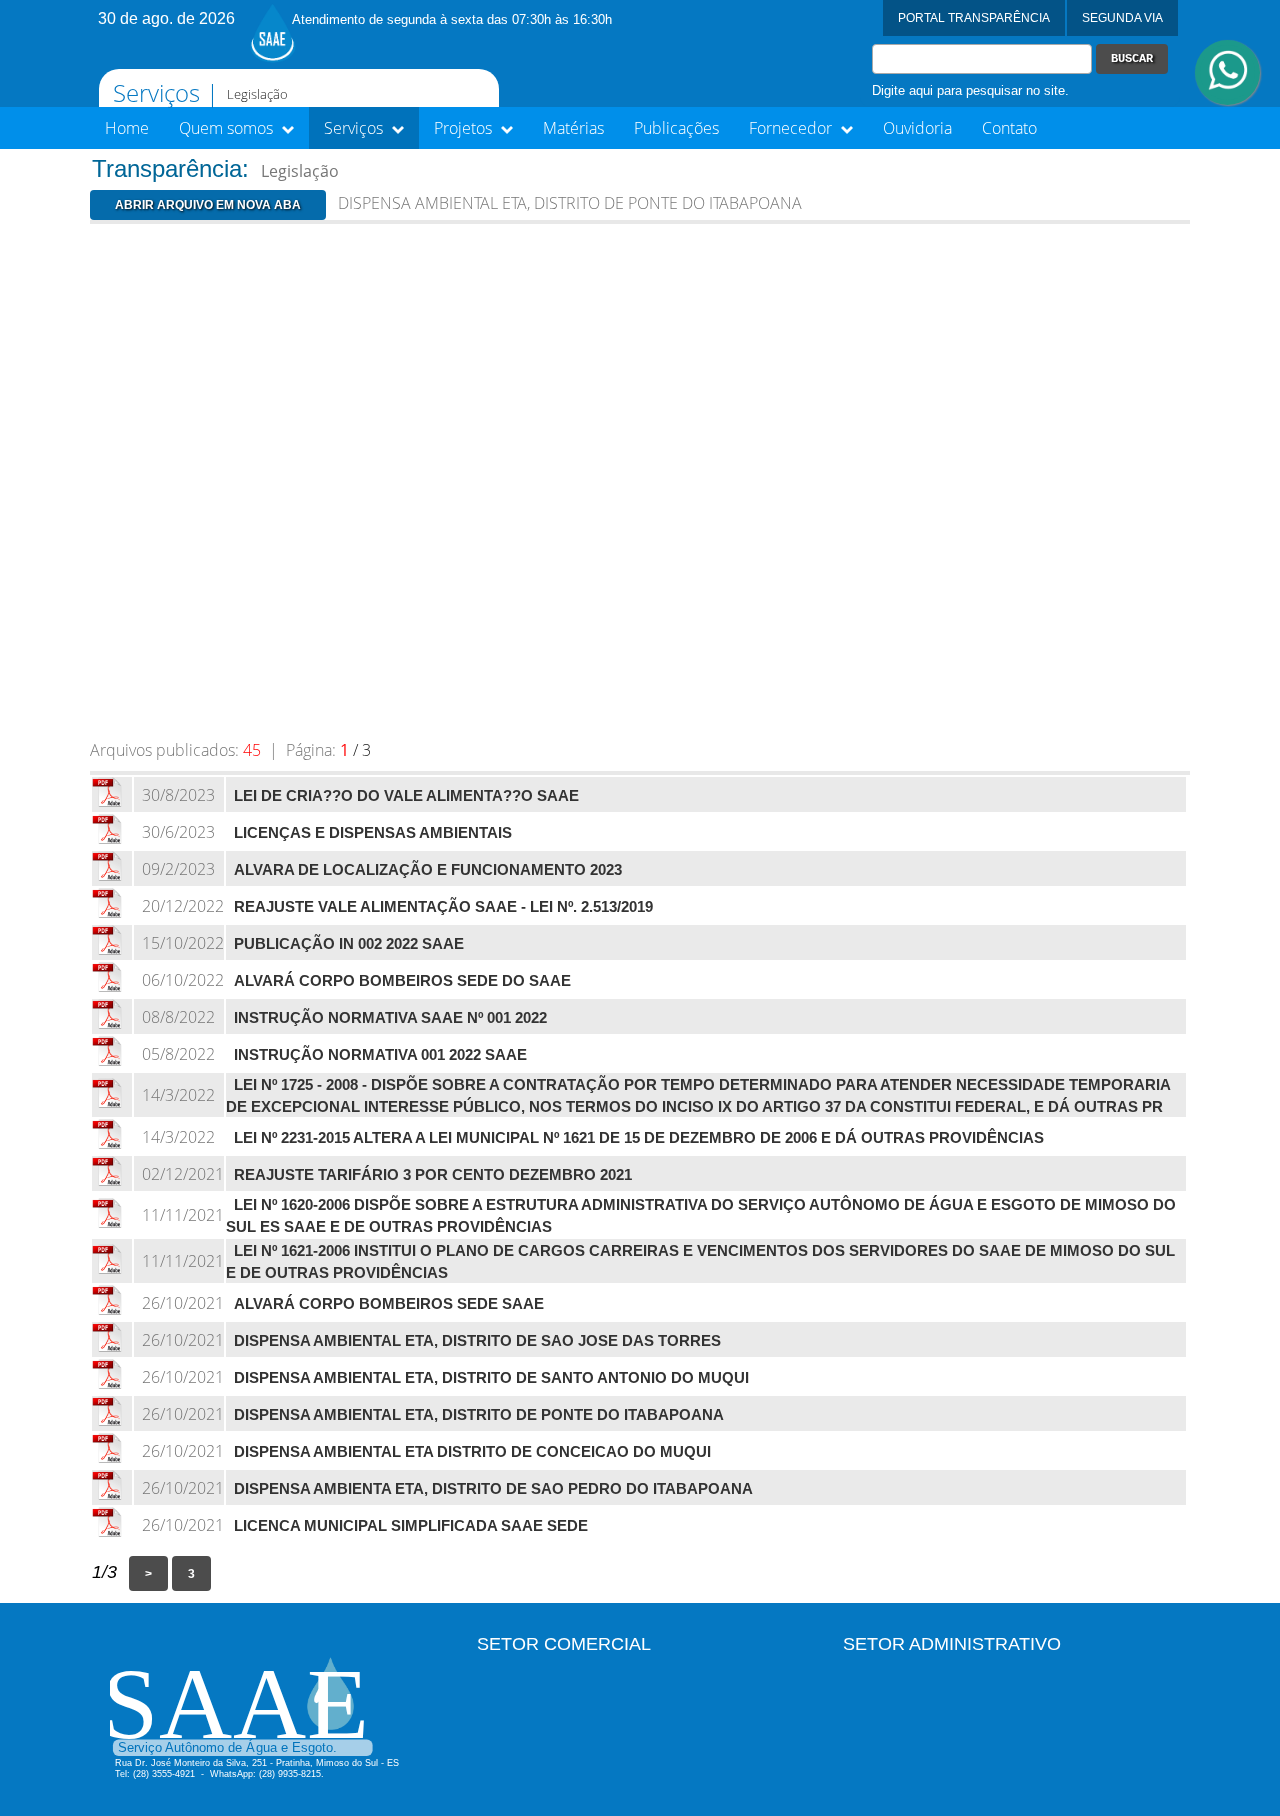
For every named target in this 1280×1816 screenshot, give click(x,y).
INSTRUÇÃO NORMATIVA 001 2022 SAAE (380, 1055)
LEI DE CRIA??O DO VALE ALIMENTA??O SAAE (406, 796)
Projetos (465, 128)
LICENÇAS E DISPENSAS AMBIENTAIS (373, 833)
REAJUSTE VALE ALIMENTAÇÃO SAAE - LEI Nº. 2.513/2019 (443, 907)
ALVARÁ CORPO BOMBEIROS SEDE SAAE (389, 1304)
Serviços (355, 128)
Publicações (676, 128)
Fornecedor (792, 128)
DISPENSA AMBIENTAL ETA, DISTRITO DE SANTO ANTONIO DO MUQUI (491, 1378)
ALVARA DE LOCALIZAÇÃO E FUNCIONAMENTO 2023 (428, 870)
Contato (1009, 128)
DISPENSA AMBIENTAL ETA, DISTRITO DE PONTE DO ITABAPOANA (479, 1415)
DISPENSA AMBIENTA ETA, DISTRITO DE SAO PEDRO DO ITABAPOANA (493, 1489)
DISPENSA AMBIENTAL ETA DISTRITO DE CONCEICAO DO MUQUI (472, 1452)
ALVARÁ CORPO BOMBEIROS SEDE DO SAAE (402, 981)
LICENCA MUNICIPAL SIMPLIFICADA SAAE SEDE (411, 1526)
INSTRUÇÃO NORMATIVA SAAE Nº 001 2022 (390, 1018)
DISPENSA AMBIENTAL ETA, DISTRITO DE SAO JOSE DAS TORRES (477, 1341)
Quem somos (228, 128)
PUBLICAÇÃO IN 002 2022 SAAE (349, 944)
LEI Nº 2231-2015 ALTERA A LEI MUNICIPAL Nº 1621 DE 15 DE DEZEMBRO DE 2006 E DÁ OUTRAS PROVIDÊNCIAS (639, 1138)
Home (127, 128)
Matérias (573, 128)
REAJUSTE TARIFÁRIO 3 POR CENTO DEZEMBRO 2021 (433, 1175)
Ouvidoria (917, 128)
